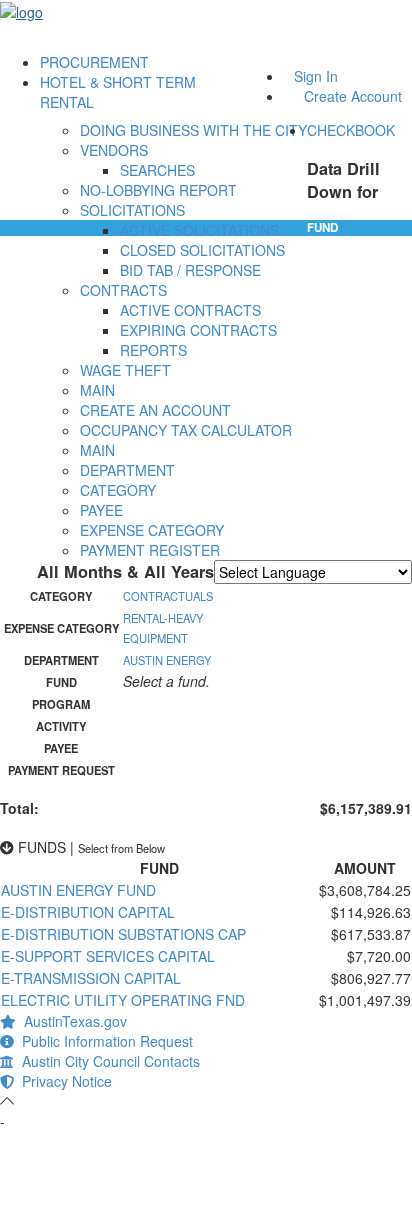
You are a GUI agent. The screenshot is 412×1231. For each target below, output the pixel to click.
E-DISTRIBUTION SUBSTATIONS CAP (123, 934)
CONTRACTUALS (168, 596)
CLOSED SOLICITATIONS (202, 250)
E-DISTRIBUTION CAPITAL (88, 912)
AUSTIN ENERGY (167, 660)
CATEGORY (118, 490)
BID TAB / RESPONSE (190, 270)
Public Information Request (103, 1041)
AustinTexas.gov (71, 1021)
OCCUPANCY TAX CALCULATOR (186, 430)
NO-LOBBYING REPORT (158, 190)
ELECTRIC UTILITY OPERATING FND (123, 1000)
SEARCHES (157, 170)
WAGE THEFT (125, 370)
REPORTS (153, 350)
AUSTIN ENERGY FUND (78, 890)
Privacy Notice (63, 1081)
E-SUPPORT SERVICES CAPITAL (108, 956)
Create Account (353, 96)
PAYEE (101, 510)
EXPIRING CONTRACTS (198, 330)
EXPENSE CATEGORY (152, 530)
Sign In (316, 76)
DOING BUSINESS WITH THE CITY (193, 130)
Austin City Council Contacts (107, 1061)
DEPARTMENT (127, 470)
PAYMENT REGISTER (150, 550)
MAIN (97, 390)
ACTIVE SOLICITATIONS (199, 230)
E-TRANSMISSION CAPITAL (91, 978)
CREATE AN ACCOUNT (155, 410)
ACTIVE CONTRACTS (190, 310)
